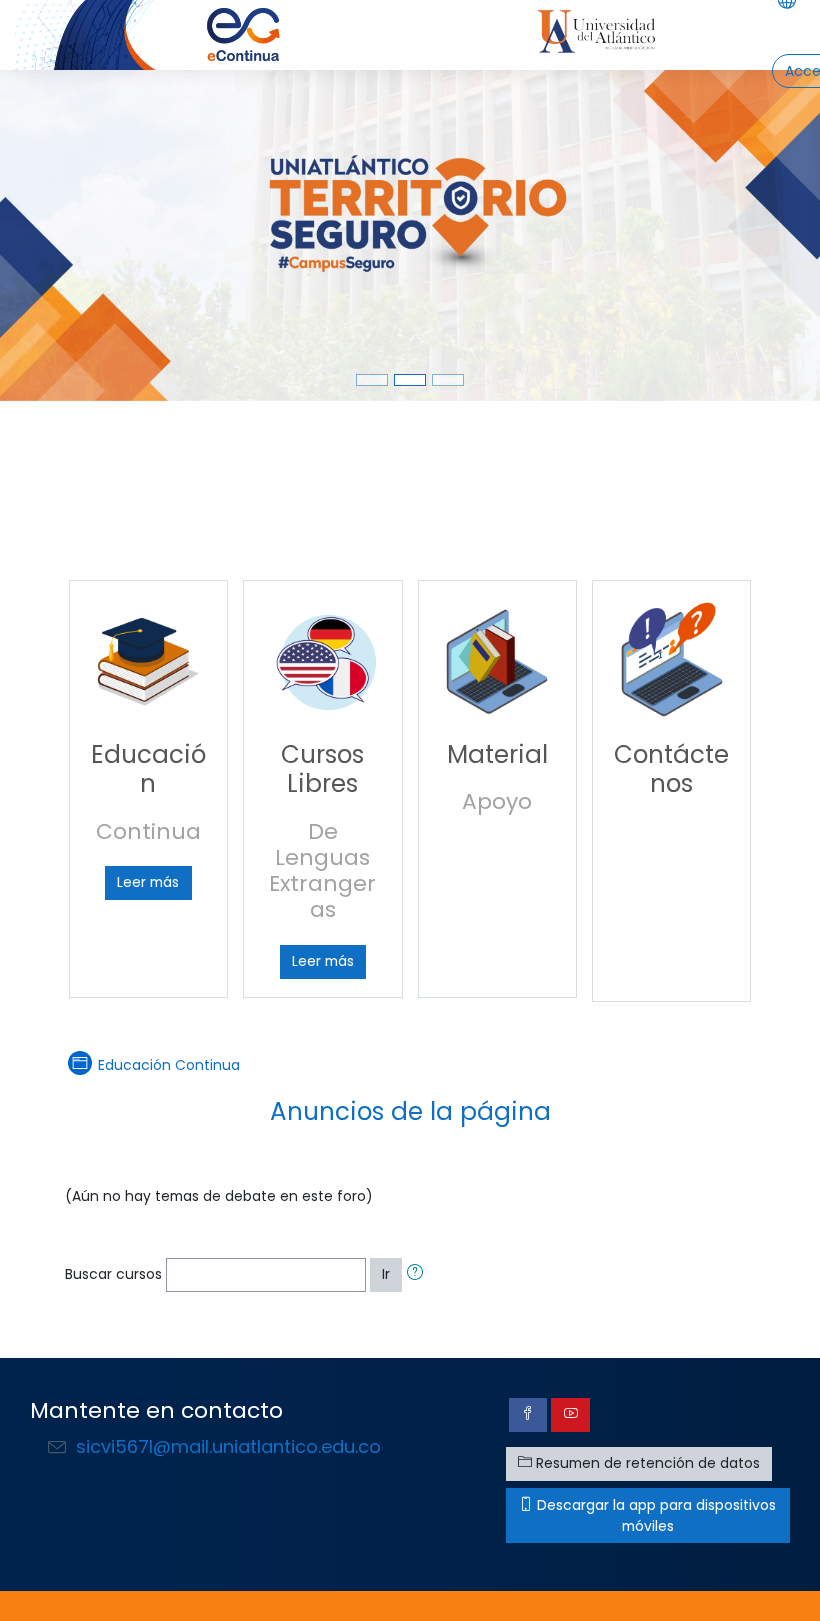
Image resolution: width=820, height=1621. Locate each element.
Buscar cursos (113, 1274)
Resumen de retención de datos (646, 1463)
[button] (419, 1274)
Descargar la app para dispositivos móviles (654, 1515)
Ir (386, 1274)
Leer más (148, 882)
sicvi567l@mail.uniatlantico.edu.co (228, 1446)
